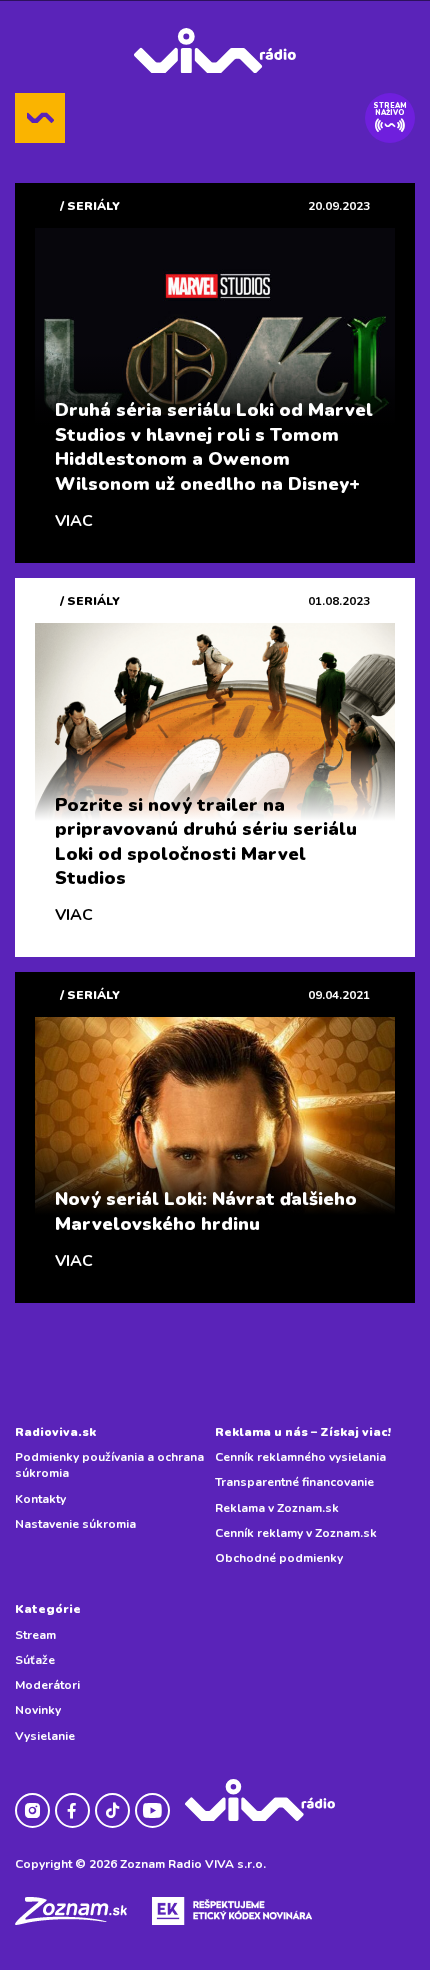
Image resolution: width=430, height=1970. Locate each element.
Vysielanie (45, 1736)
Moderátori (47, 1685)
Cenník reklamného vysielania (300, 1457)
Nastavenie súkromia (75, 1524)
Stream (35, 1635)
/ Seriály (90, 206)
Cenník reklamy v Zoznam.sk (296, 1533)
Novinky (38, 1710)
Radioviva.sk (55, 1432)
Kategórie (48, 1609)
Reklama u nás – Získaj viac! (303, 1432)
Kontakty (40, 1499)
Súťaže (35, 1660)
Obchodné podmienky (279, 1558)
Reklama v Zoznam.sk (277, 1508)
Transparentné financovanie (294, 1482)
